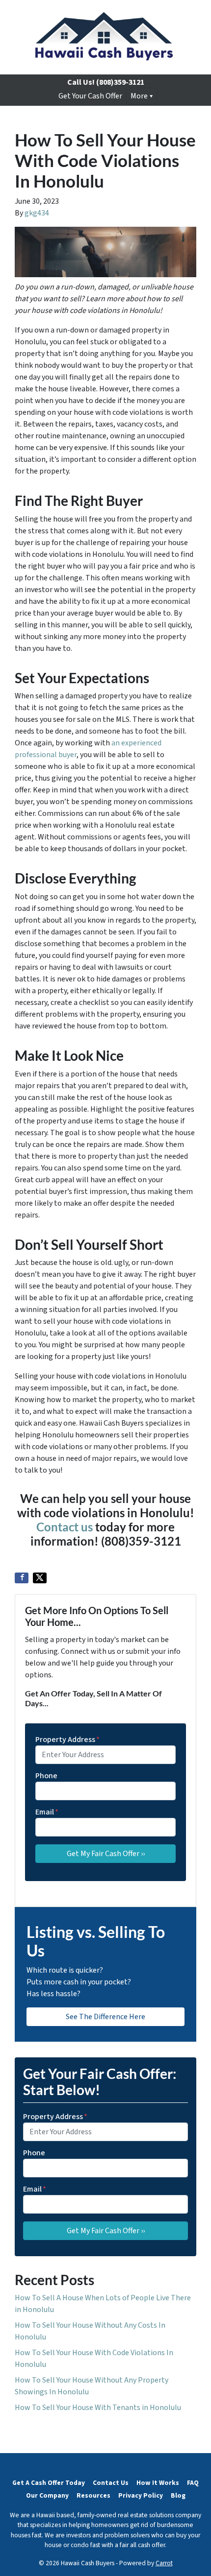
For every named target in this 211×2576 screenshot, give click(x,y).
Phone (46, 1776)
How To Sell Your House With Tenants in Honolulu (98, 2408)
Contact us (65, 1527)
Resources (93, 2495)
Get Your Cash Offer (90, 96)
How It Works (158, 2483)
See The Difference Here (105, 2017)
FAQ (193, 2483)
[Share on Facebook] (22, 1578)
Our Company (47, 2495)
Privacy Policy (141, 2495)
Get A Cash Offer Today (49, 2483)
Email (47, 1812)
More (139, 96)
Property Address (67, 1740)
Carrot (164, 2563)
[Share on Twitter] (40, 1578)
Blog (178, 2495)
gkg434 (37, 213)
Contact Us (111, 2483)
